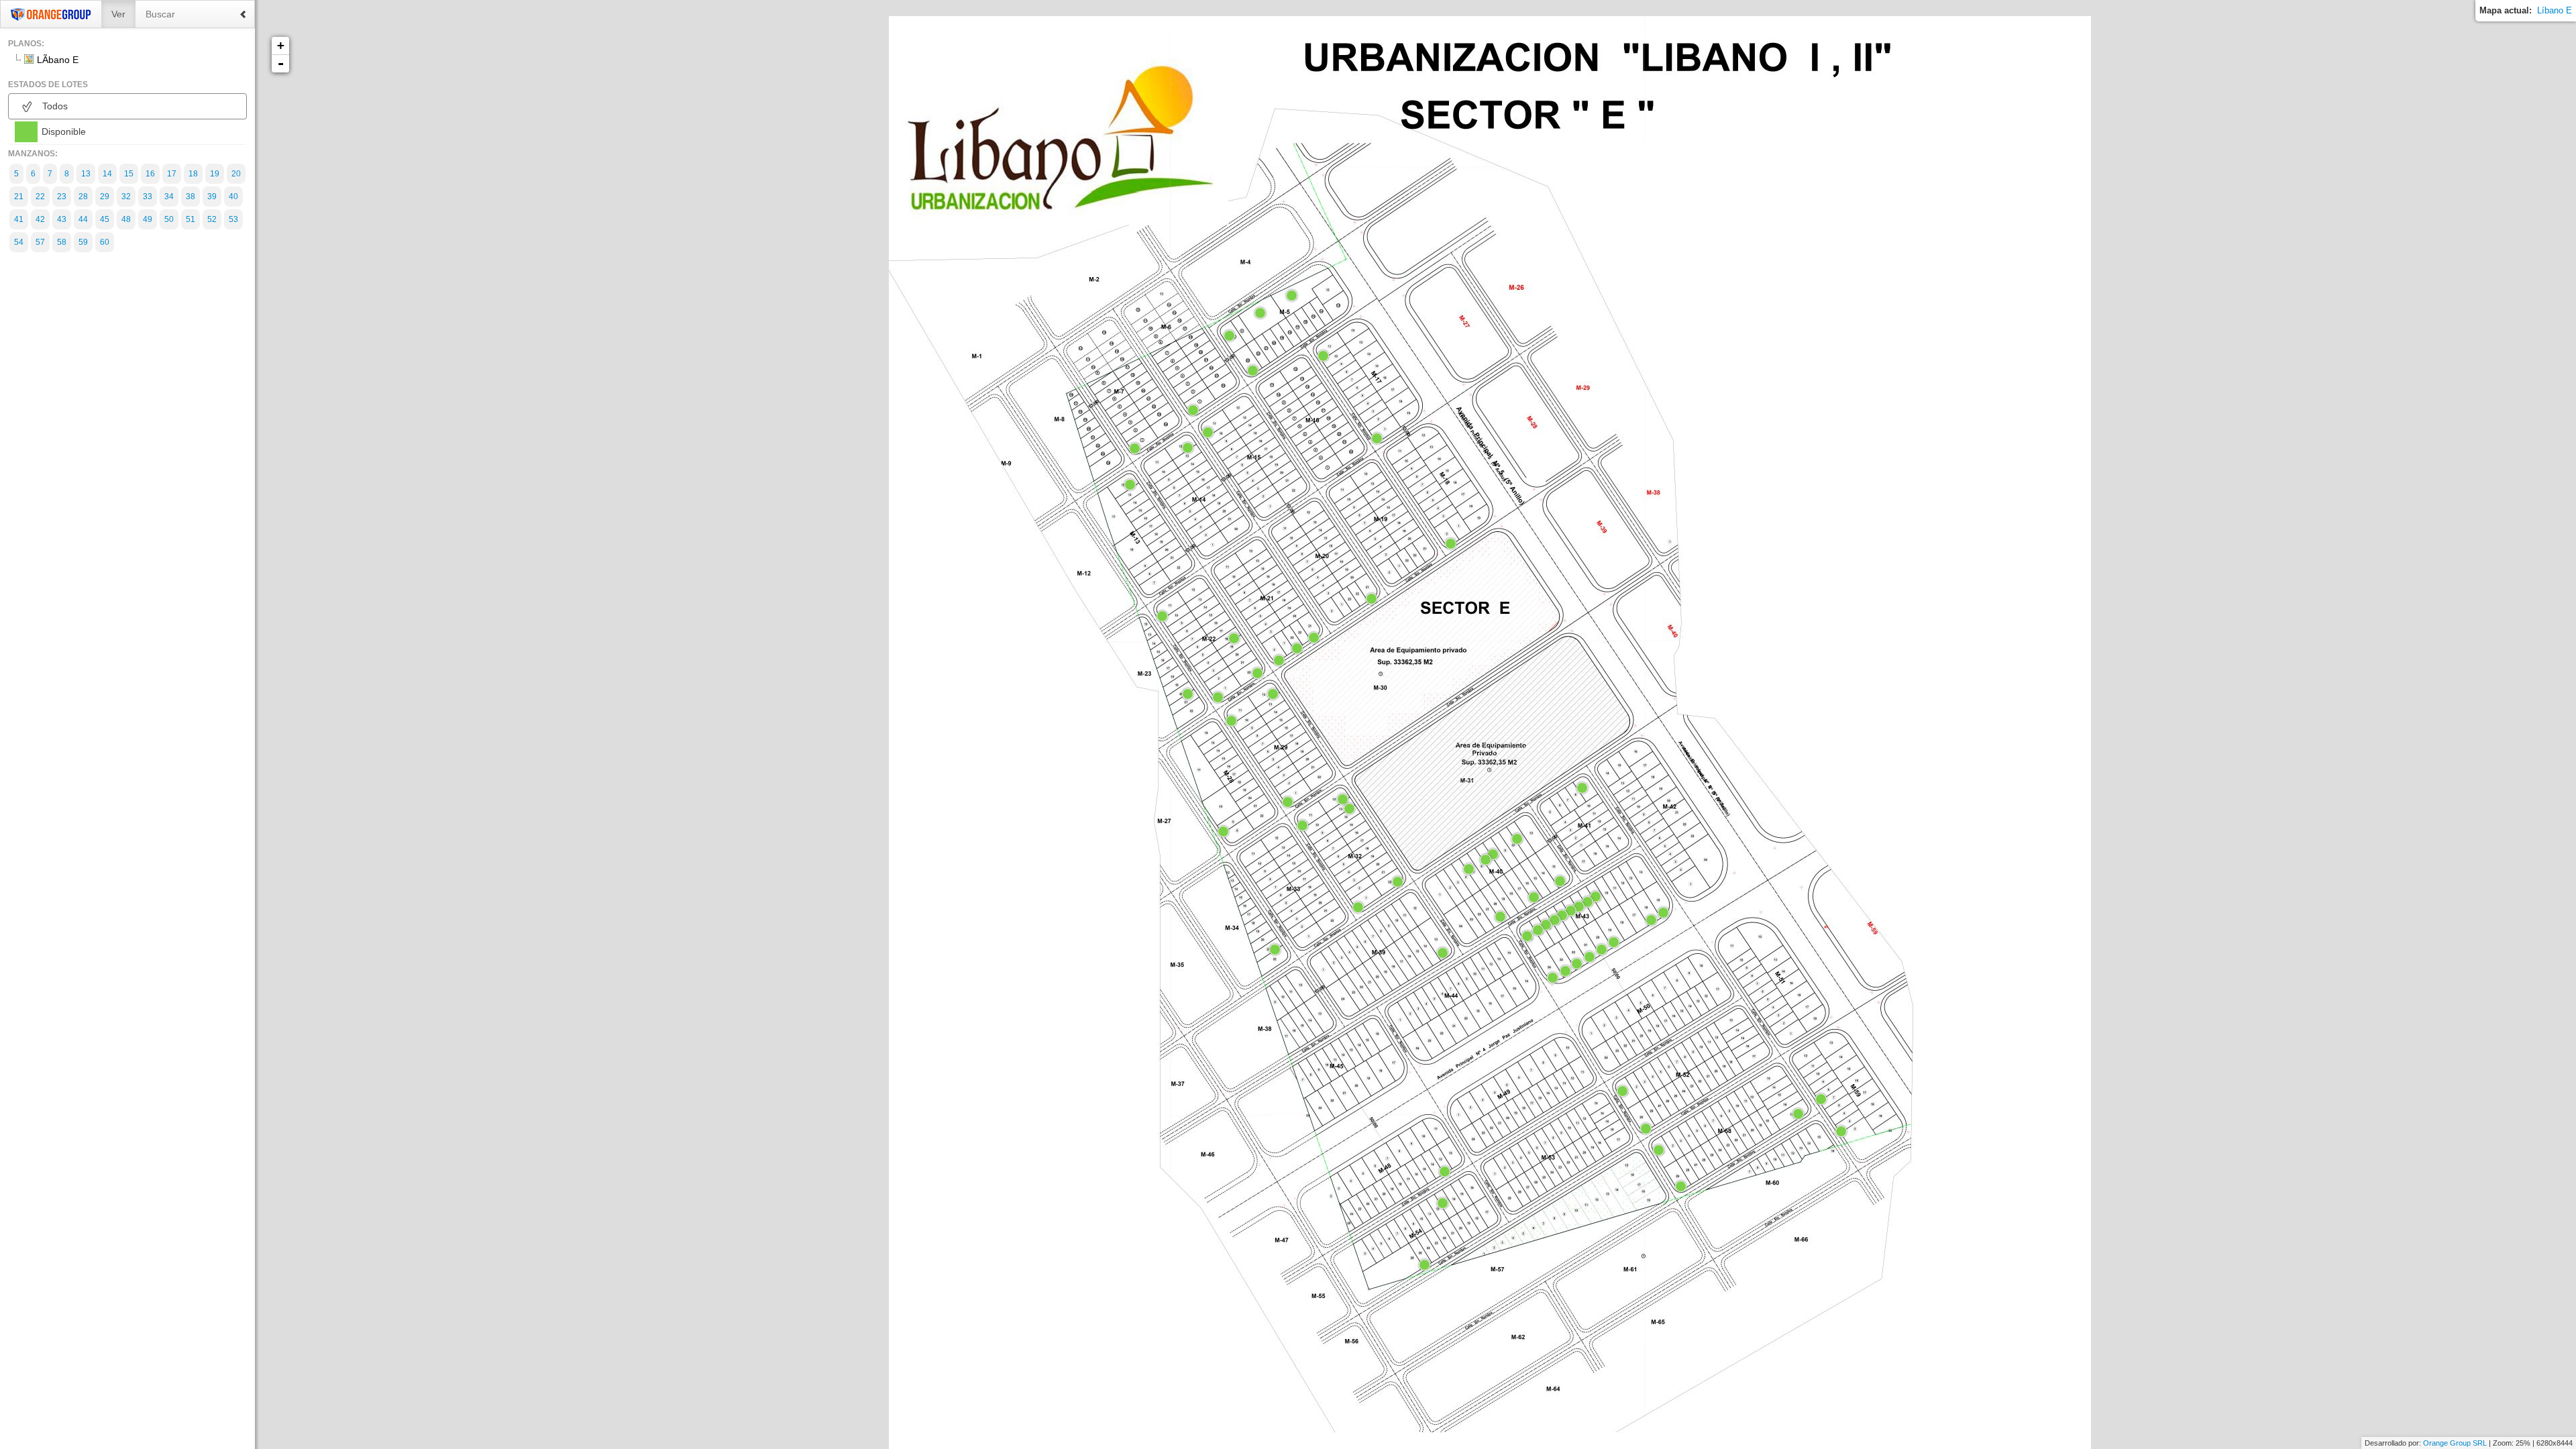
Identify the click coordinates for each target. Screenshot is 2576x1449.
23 (62, 197)
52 (212, 219)
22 (40, 197)
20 (236, 174)
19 (215, 174)
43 (62, 219)
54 (19, 242)
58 (62, 242)
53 (233, 219)
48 (126, 219)
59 (83, 242)
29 (105, 197)
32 (126, 197)
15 (129, 174)
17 (172, 174)
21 (19, 197)
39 (212, 197)
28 (83, 197)
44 (83, 219)
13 (86, 174)
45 (105, 219)
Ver (118, 14)
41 (19, 219)
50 (169, 219)
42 (40, 219)
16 (150, 174)
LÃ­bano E (58, 60)
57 (40, 242)
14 (107, 174)
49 (148, 219)
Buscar (160, 14)
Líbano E (2555, 10)
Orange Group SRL (2455, 1443)
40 (233, 197)
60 (105, 242)
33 (148, 197)
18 (193, 174)
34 (169, 197)
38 (191, 197)
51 (191, 219)
